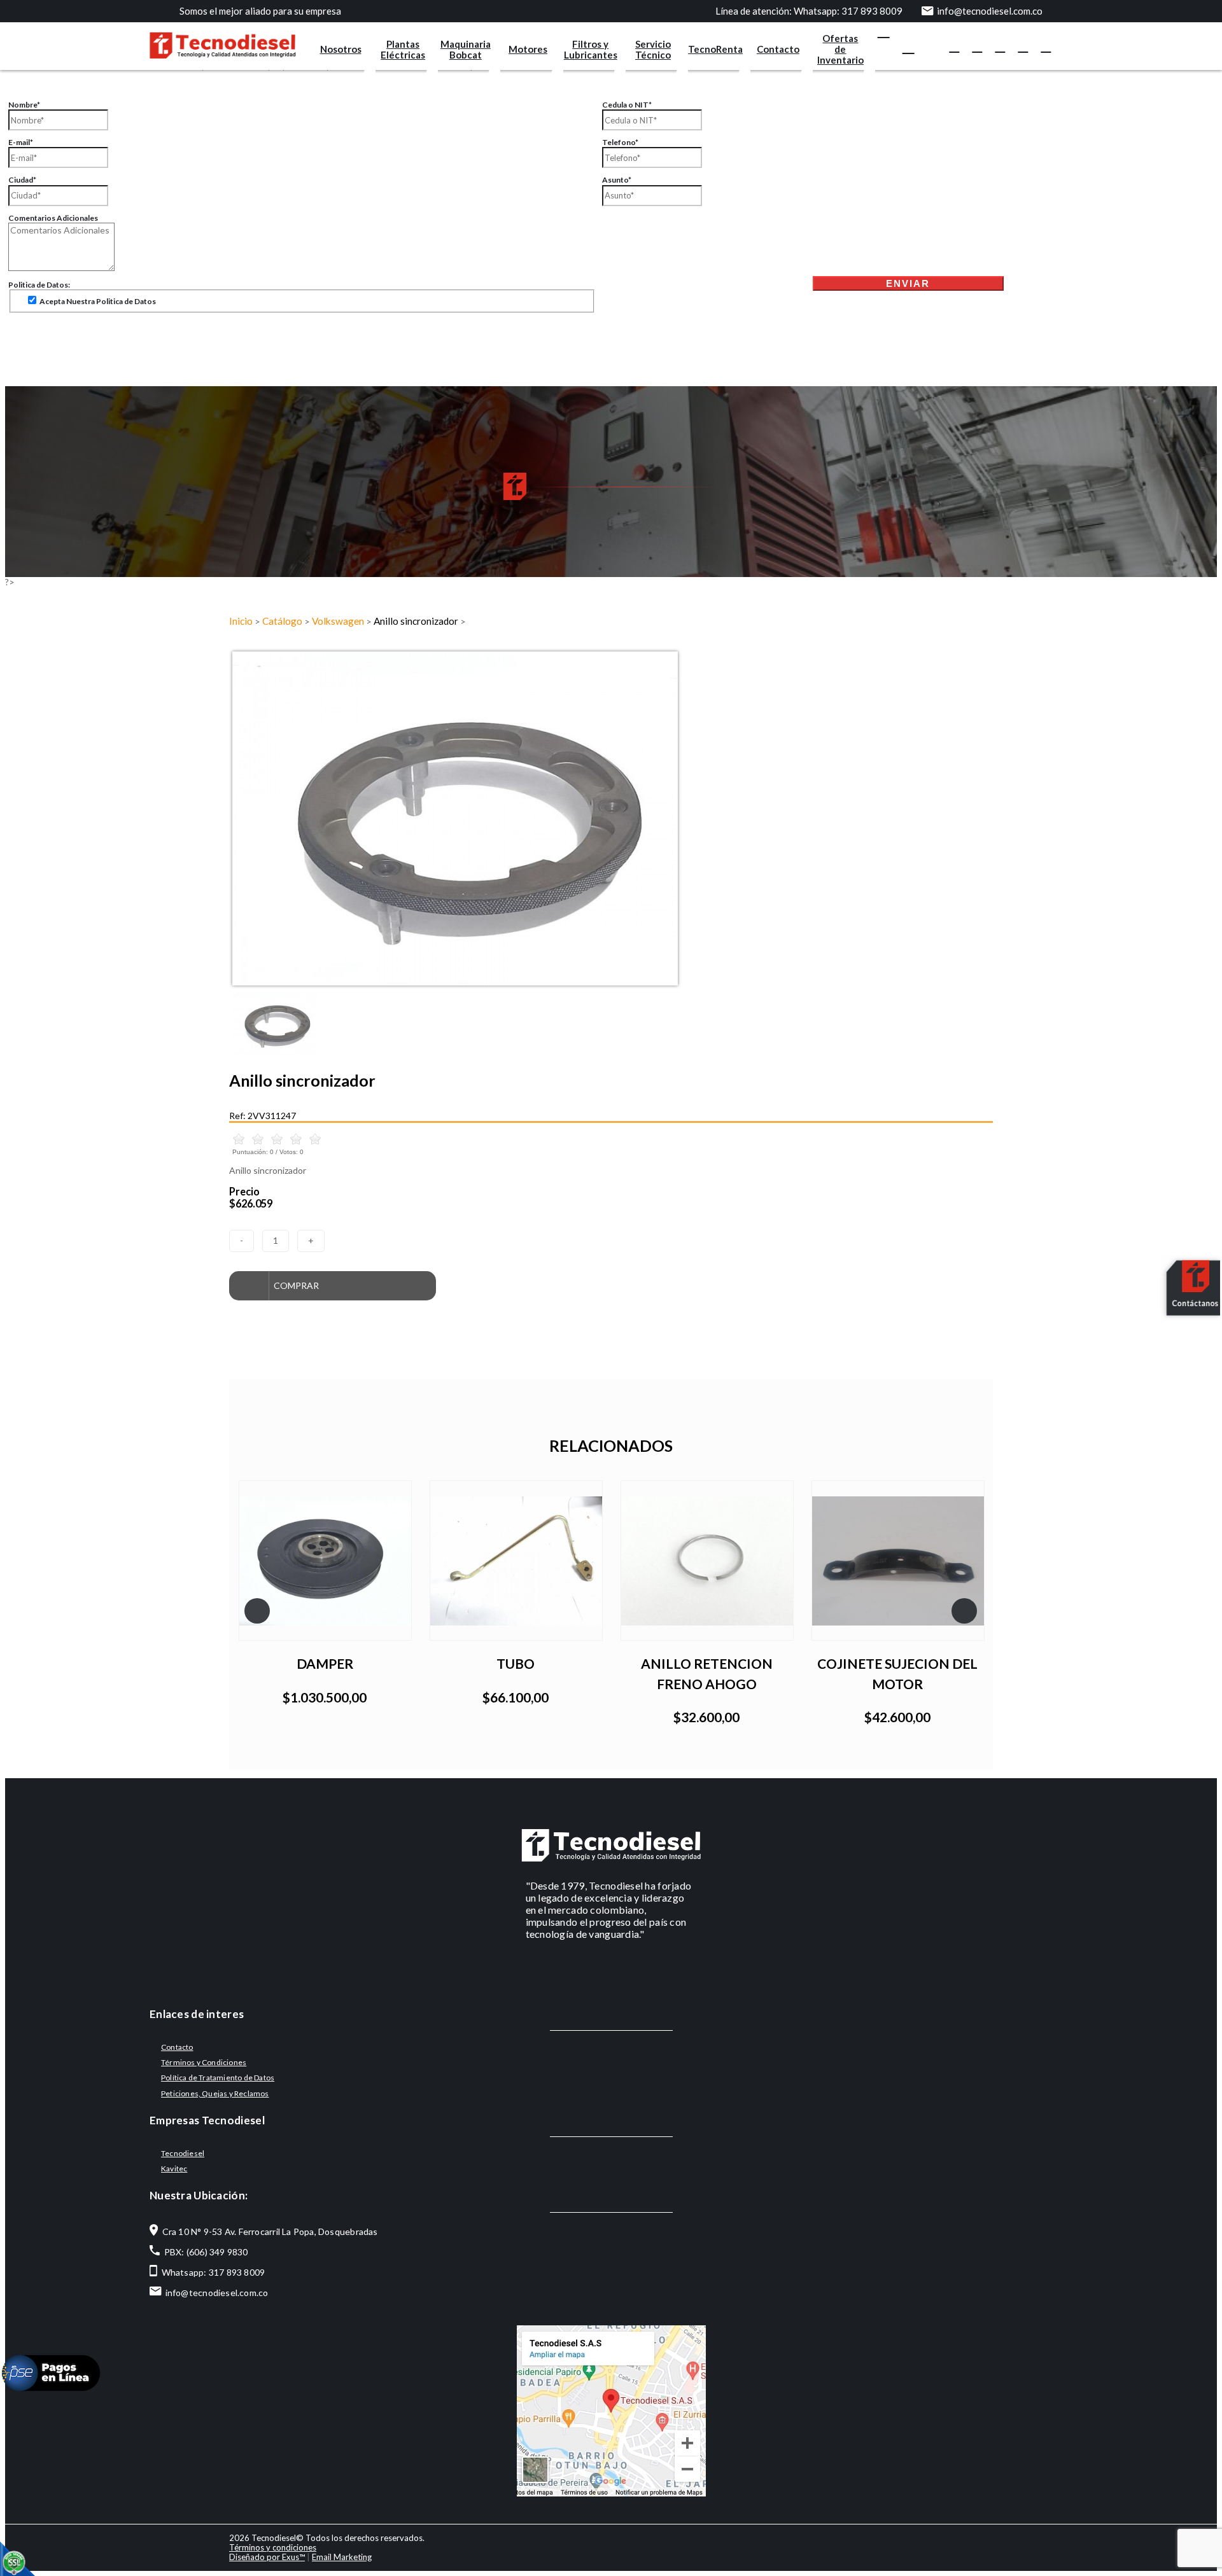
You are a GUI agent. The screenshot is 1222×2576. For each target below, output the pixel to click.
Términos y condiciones (273, 2547)
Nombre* (24, 105)
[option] (611, 818)
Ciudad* (22, 180)
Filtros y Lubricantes (591, 49)
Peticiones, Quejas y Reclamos (215, 2093)
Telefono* (620, 142)
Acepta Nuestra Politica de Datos (97, 301)
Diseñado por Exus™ (267, 2557)
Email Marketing (342, 2557)
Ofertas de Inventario (840, 49)
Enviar (908, 283)
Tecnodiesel (183, 2153)
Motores (528, 49)
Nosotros (341, 49)
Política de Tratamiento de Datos (218, 2078)
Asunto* (617, 180)
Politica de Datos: (39, 285)
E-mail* (21, 142)
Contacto (778, 49)
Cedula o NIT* (627, 105)
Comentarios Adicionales (53, 218)
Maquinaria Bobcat (466, 49)
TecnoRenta (715, 49)
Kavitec (174, 2169)
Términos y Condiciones (204, 2062)
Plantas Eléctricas (403, 49)
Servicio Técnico (653, 49)
